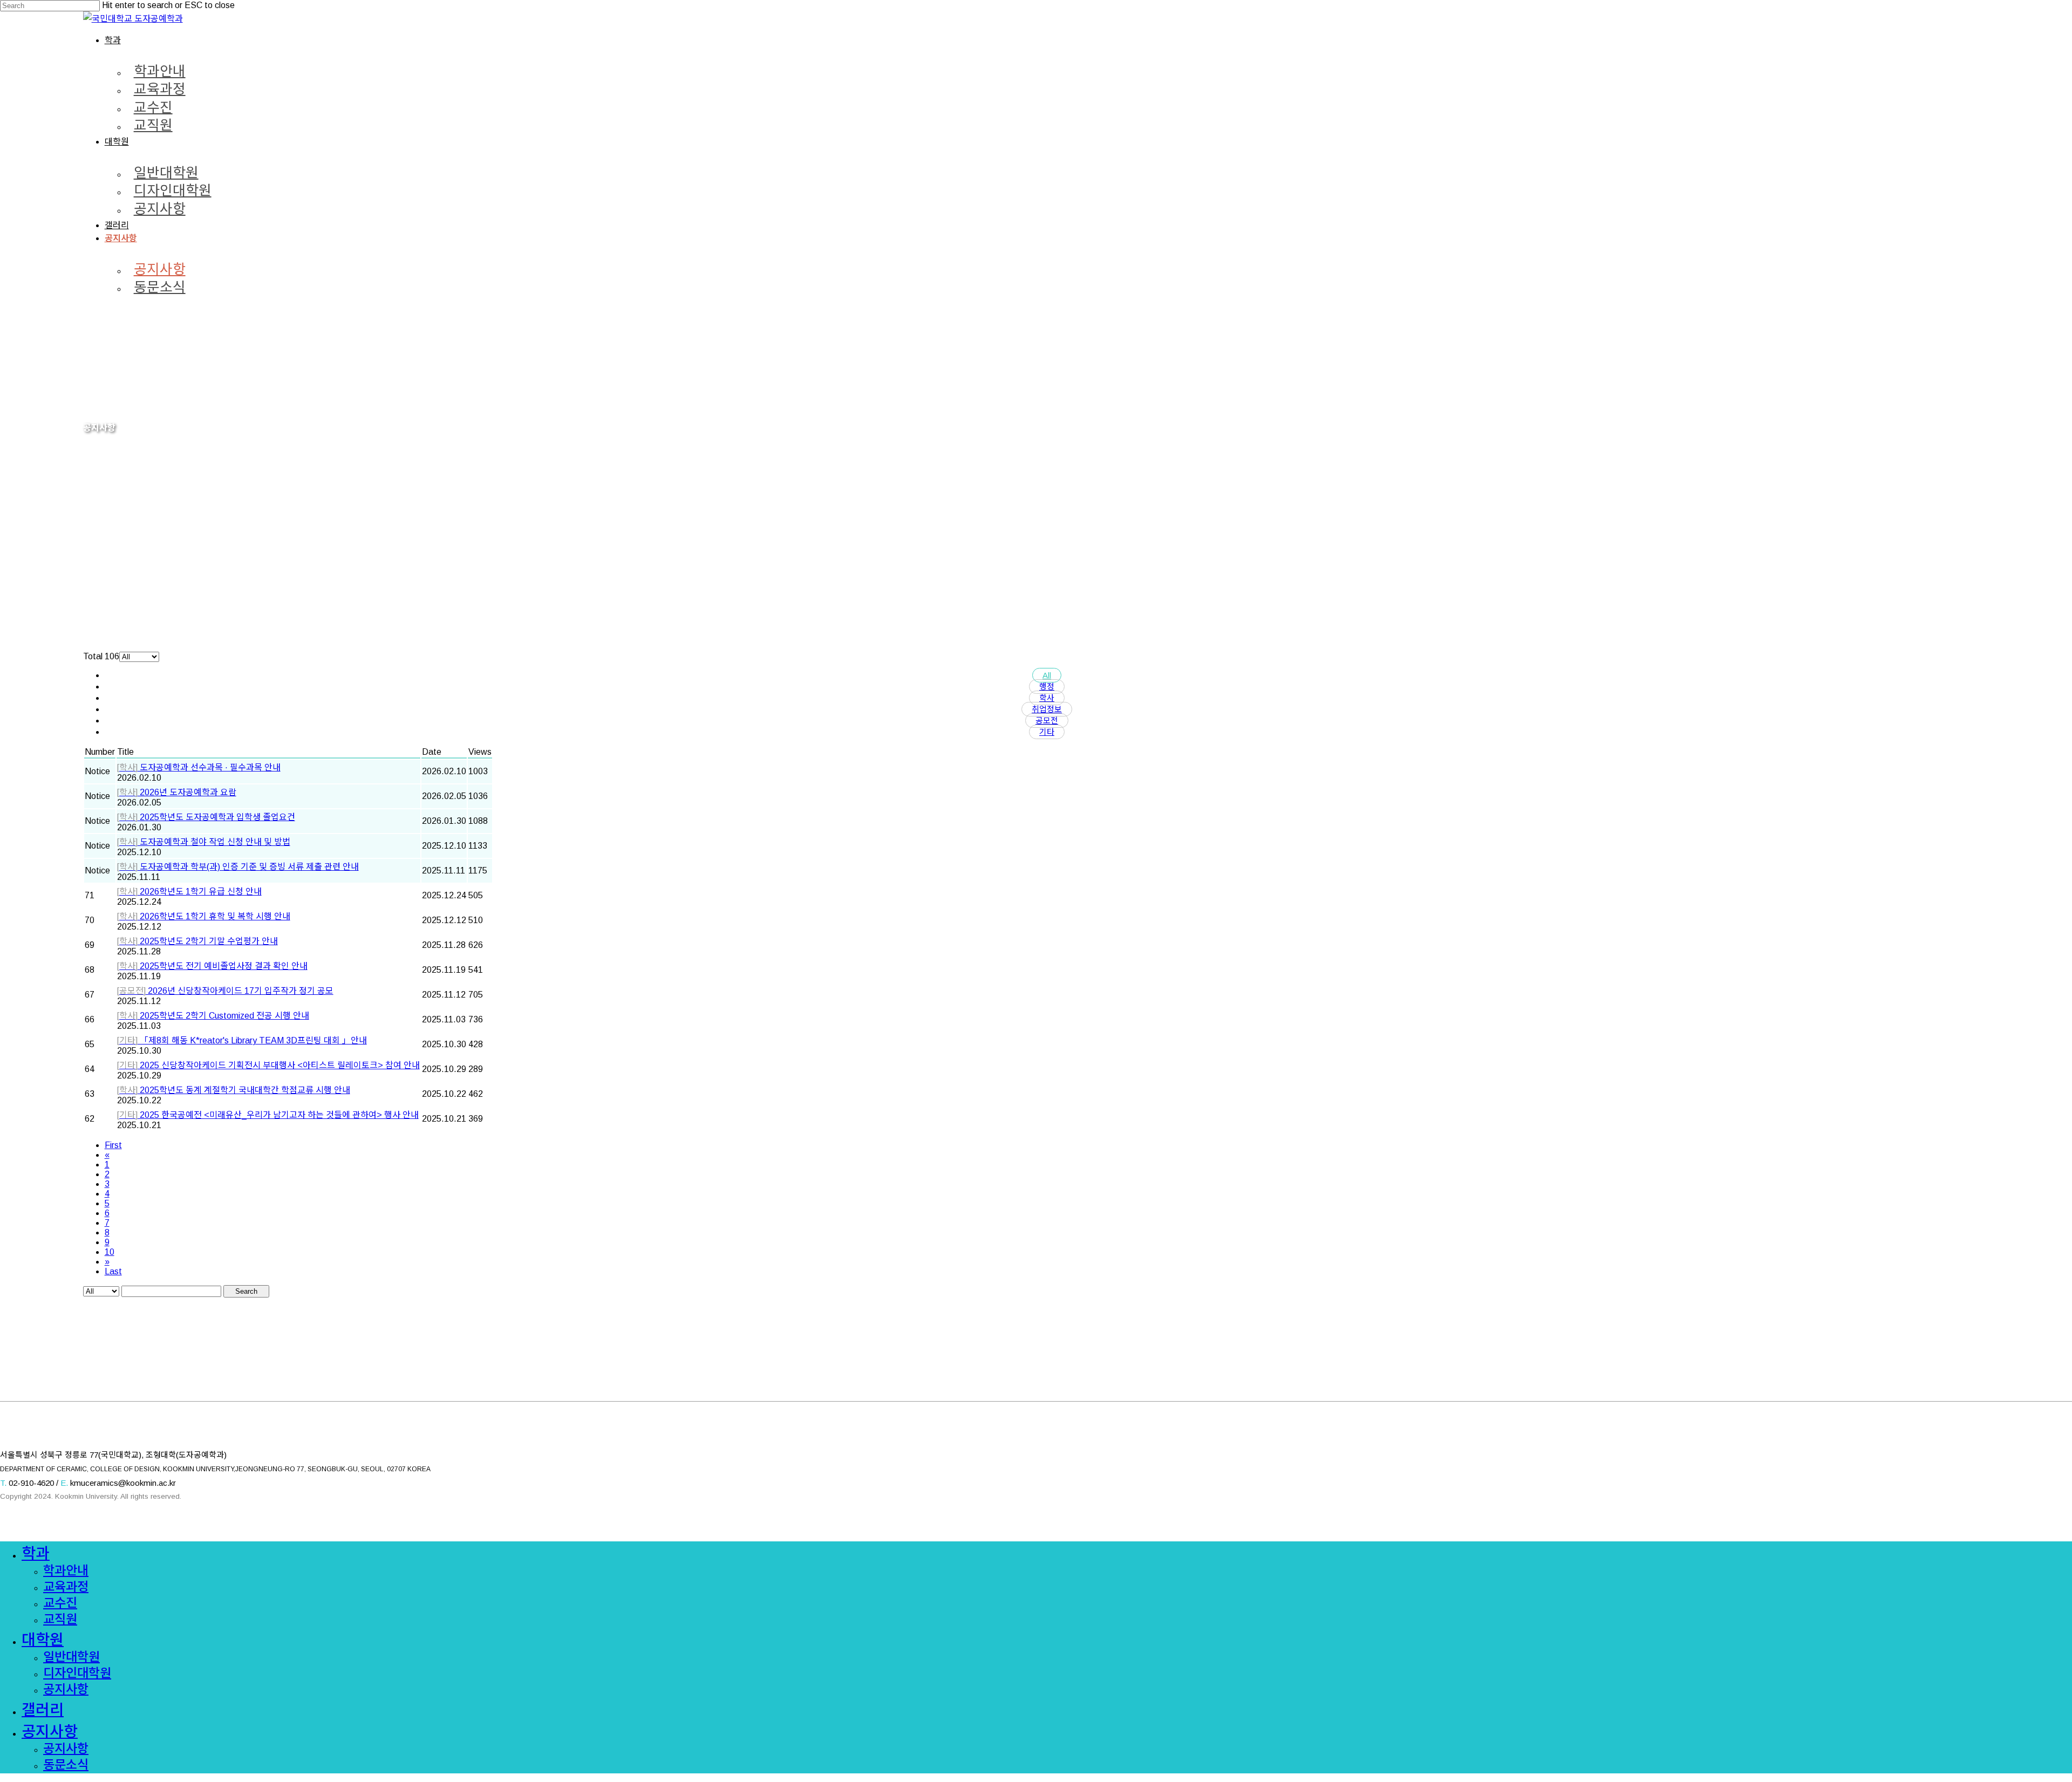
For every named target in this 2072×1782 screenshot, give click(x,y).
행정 (1047, 687)
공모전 (1047, 721)
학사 (1047, 698)
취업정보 (1047, 709)
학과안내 (66, 1571)
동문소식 (66, 1765)
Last (113, 1271)
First (113, 1145)
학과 (36, 1554)
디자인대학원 (77, 1673)
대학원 (43, 1640)
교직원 (60, 1619)
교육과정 (66, 1587)
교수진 (60, 1603)
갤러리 (43, 1710)
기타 (1047, 732)
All (1047, 675)
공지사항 (66, 1689)
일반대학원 (71, 1657)
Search (246, 1291)
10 (110, 1252)
